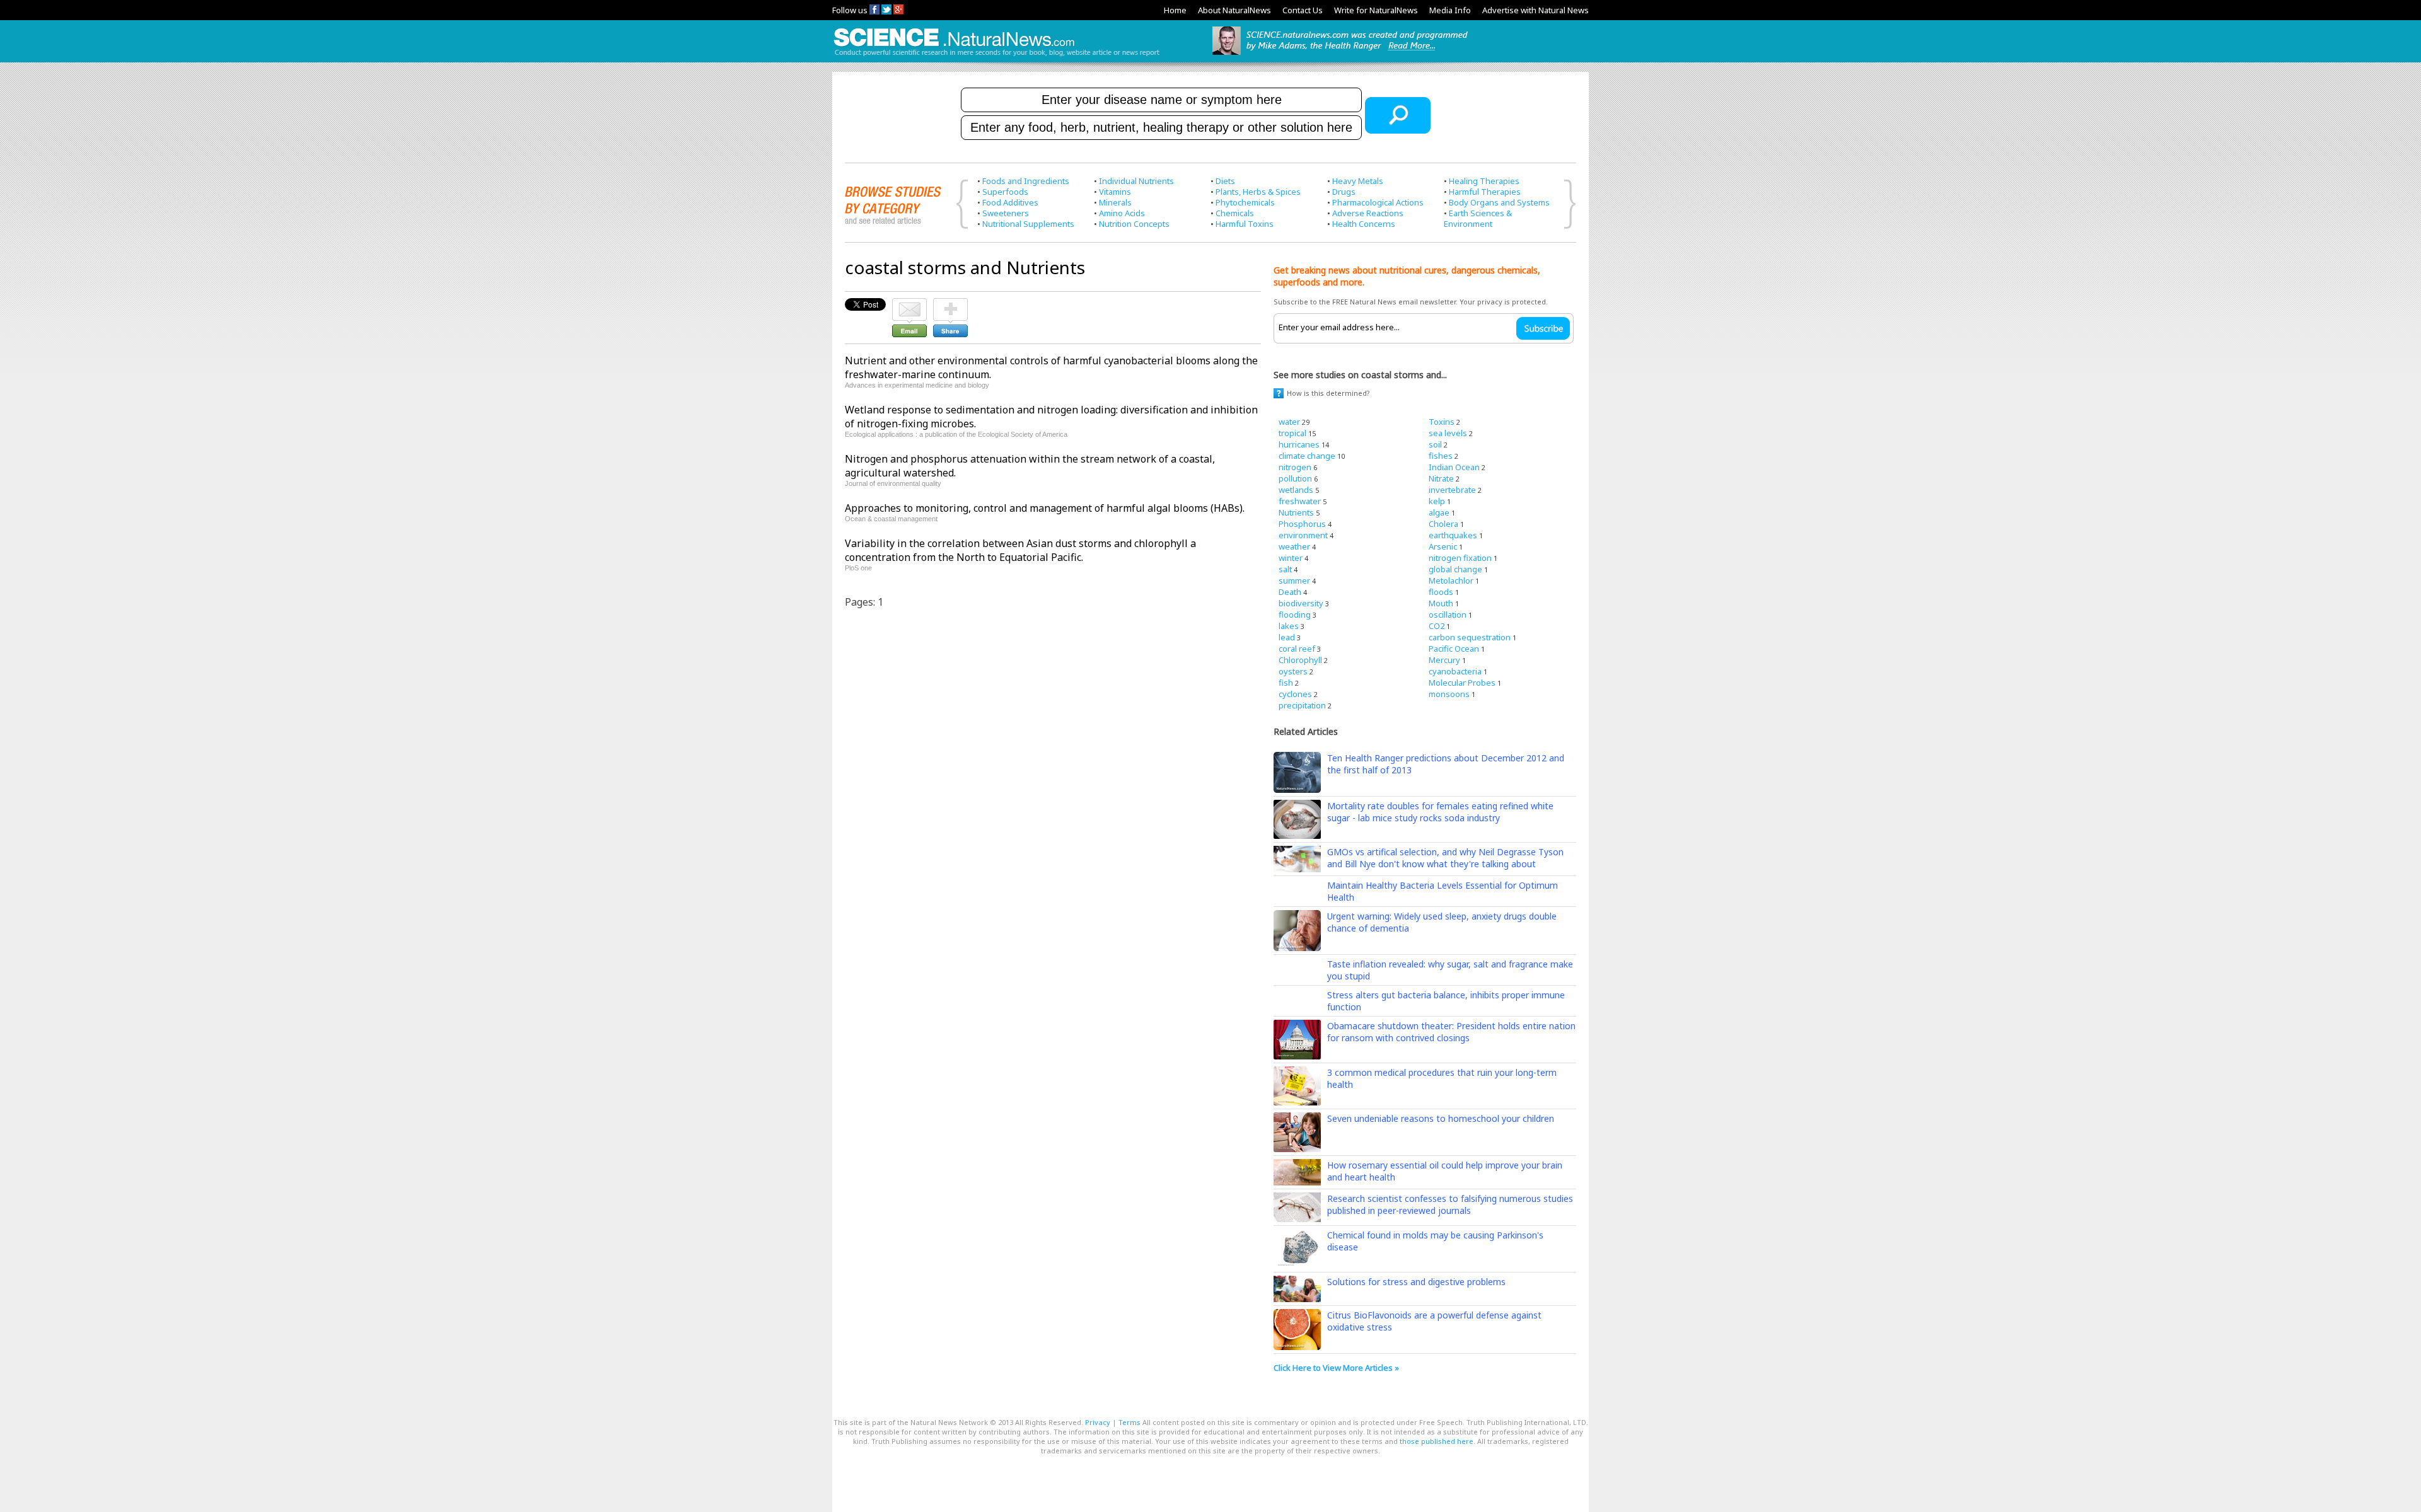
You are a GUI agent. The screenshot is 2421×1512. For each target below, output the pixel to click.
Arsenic (1443, 546)
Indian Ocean (1454, 467)
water (1289, 422)
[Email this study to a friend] (909, 304)
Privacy (1098, 1422)
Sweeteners (1006, 213)
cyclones (1295, 694)
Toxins (1442, 422)
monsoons (1449, 694)
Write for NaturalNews (1376, 10)
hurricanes (1299, 444)
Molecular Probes (1462, 683)
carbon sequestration (1470, 637)
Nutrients (1296, 512)
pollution (1295, 478)
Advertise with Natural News (1536, 10)
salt (1285, 569)
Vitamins (1115, 192)
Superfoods (1005, 192)
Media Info (1450, 10)
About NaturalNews (1234, 10)
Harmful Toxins (1245, 224)
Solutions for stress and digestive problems (1416, 1282)
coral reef (1297, 649)
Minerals (1115, 202)
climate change (1307, 456)
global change (1455, 569)
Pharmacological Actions (1378, 202)
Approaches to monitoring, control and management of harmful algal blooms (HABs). (1045, 508)
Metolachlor (1451, 580)
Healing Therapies (1484, 181)
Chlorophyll (1300, 660)
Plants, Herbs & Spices (1258, 192)
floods (1441, 592)
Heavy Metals (1358, 181)
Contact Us (1303, 10)
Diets (1225, 181)
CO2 (1437, 626)
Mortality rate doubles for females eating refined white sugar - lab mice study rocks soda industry (1440, 812)
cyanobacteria (1455, 671)
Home (1175, 10)
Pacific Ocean (1454, 649)
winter (1291, 558)
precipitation (1302, 705)
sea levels (1448, 433)
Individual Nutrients (1136, 181)
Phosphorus (1302, 524)
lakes (1289, 626)
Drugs (1344, 192)
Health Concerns (1364, 224)
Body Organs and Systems (1499, 202)
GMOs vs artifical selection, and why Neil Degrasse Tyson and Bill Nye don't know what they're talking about (1445, 858)
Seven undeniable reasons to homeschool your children (1441, 1118)
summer (1294, 580)
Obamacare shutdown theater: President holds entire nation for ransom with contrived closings (1451, 1032)
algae (1439, 512)
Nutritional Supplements (1028, 224)
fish (1286, 683)
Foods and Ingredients (1026, 181)
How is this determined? (1328, 393)
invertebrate (1452, 490)
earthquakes (1453, 535)
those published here (1437, 1441)
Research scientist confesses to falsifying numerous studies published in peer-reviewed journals (1450, 1204)
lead (1287, 637)
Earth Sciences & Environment (1478, 218)
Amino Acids (1122, 213)
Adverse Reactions (1368, 213)
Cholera (1443, 524)
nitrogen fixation (1460, 558)
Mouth (1441, 603)
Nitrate (1441, 478)
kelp (1437, 501)
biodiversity (1301, 603)
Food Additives (1010, 202)
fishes (1441, 456)
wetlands (1296, 490)
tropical (1292, 433)
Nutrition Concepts (1134, 224)
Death (1290, 592)
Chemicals (1235, 213)
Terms (1129, 1422)
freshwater (1300, 501)
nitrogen (1295, 467)
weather (1294, 546)
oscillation (1448, 615)
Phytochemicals (1245, 202)
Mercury (1444, 660)
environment (1303, 535)
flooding (1295, 615)
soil (1435, 444)
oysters (1293, 671)
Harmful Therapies (1485, 192)
